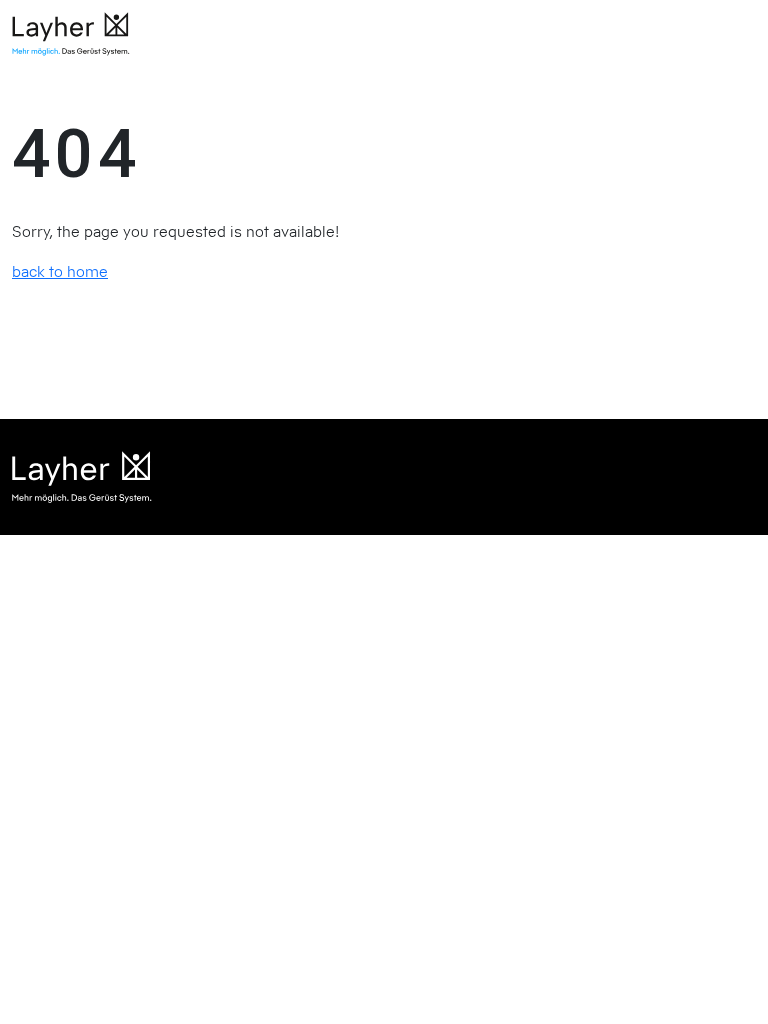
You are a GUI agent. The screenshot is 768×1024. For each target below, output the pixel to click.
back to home (60, 271)
